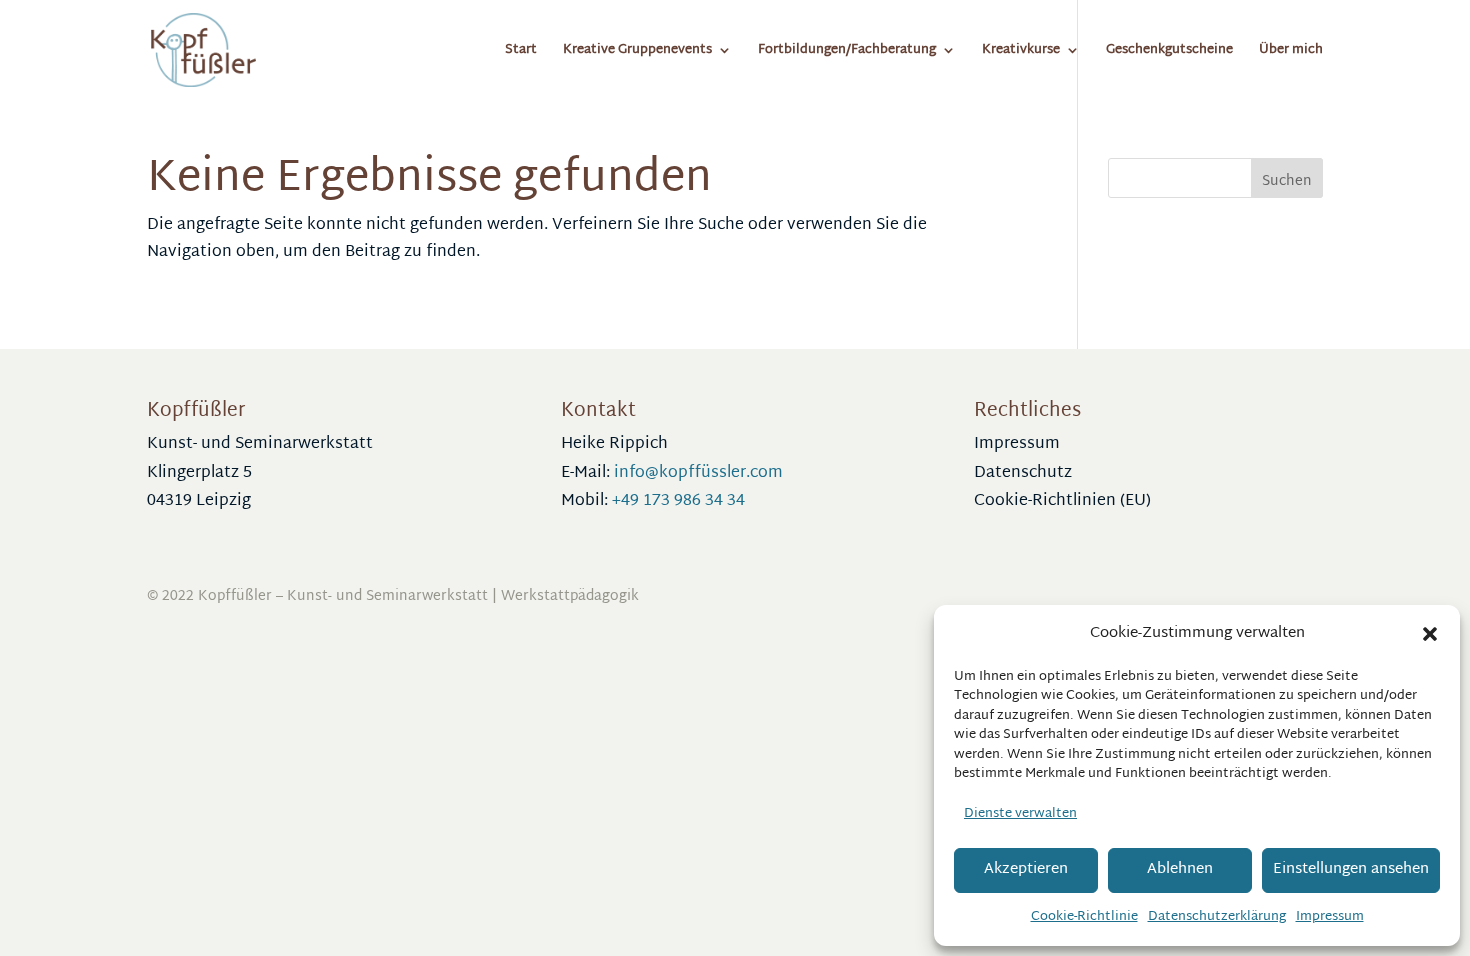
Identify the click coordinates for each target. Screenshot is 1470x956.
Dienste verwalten (1020, 814)
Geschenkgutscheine (1169, 52)
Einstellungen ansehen (1351, 869)
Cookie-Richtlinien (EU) (1062, 501)
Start (521, 52)
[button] (1430, 634)
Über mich (1291, 52)
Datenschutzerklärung (1217, 917)
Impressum (1330, 917)
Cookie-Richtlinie (1084, 917)
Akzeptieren (1026, 869)
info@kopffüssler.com (698, 473)
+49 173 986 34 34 (678, 501)
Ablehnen (1180, 869)
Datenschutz (1023, 473)
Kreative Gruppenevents (637, 52)
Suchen (1287, 181)
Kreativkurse (1021, 52)
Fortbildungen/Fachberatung (847, 52)
